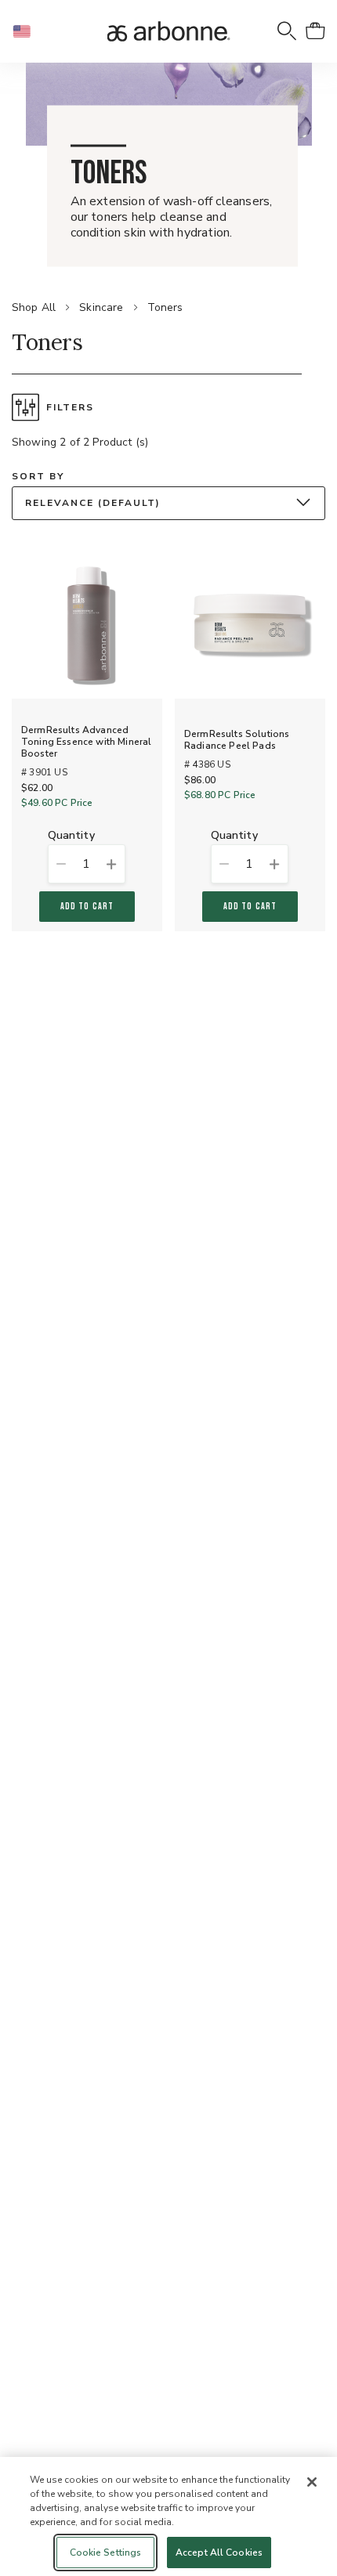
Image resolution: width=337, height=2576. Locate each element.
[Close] (312, 2482)
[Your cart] (315, 31)
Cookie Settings (106, 2553)
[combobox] (168, 503)
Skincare (101, 307)
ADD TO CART (87, 907)
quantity (71, 836)
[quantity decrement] (61, 864)
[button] (28, 31)
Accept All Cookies (219, 2553)
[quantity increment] (111, 864)
